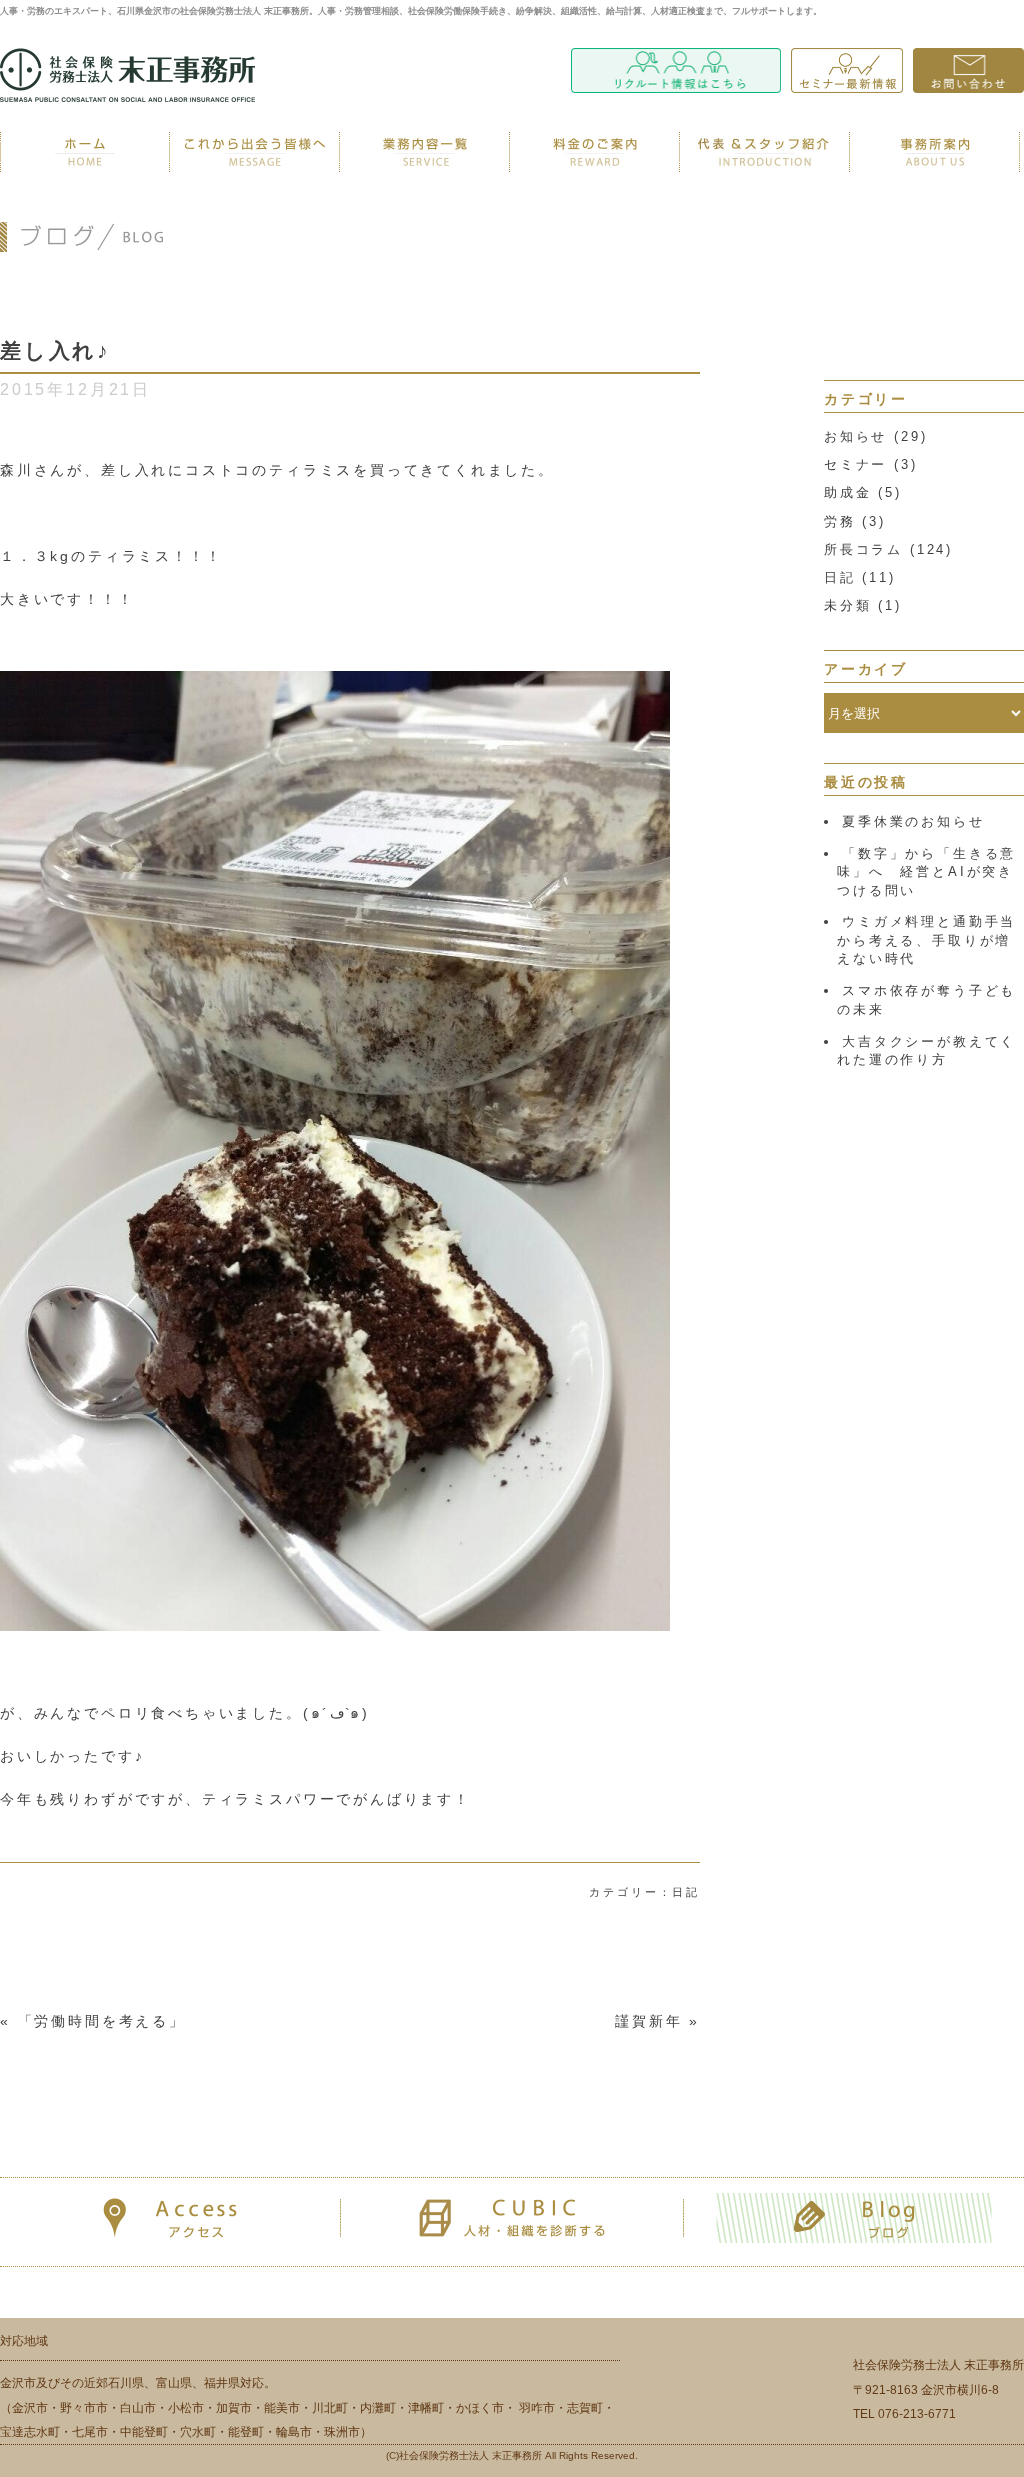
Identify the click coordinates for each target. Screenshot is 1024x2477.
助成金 (847, 492)
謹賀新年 (648, 2021)
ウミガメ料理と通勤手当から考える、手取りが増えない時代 (926, 940)
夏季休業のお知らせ (913, 821)
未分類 (847, 605)
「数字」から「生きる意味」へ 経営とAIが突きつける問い (926, 872)
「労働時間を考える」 (102, 2021)
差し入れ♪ (55, 350)
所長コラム (863, 549)
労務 (840, 521)
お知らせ (855, 436)
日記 (840, 577)
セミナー (855, 464)
